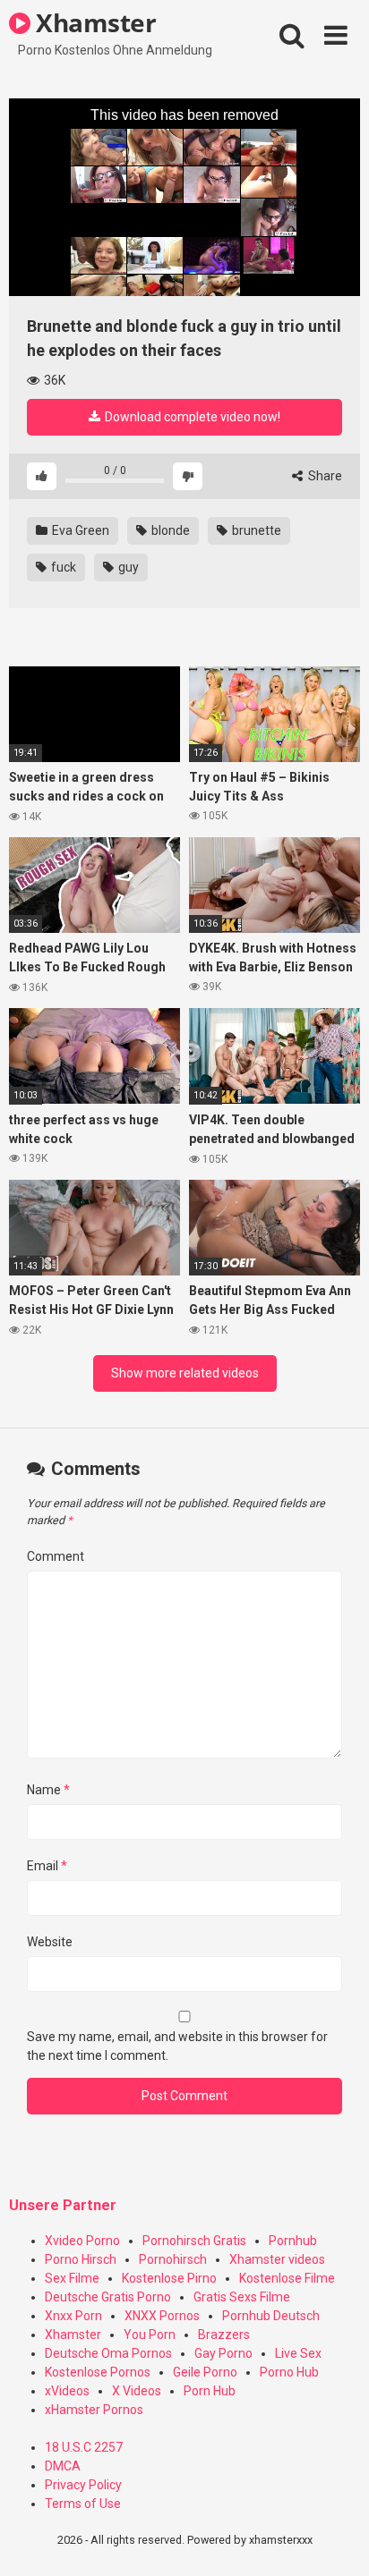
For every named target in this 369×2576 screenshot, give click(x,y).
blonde (169, 530)
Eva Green (79, 530)
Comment (56, 1556)
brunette (255, 530)
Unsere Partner (63, 2205)
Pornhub (293, 2241)
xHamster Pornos (94, 2410)
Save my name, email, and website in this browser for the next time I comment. (177, 2046)
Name (48, 1790)
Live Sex (298, 2353)
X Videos (137, 2391)
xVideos (67, 2391)
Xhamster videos (277, 2259)
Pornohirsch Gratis (194, 2241)
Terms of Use (83, 2504)
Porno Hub (289, 2372)
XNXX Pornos (162, 2316)
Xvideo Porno (82, 2241)
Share (324, 476)
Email (47, 1866)
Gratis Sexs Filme (242, 2297)
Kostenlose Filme (287, 2278)
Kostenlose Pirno (169, 2278)
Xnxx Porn (73, 2316)
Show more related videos (185, 1373)
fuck (62, 567)
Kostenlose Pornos (98, 2372)
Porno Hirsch (81, 2259)
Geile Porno (205, 2372)
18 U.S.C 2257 (84, 2447)
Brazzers (224, 2334)
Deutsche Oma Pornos (108, 2353)
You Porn (150, 2334)
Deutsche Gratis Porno (108, 2297)
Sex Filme (72, 2278)
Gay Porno (223, 2353)
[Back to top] (336, 2540)
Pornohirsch (173, 2259)
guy (127, 567)
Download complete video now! (191, 417)
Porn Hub (210, 2391)
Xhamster (94, 22)
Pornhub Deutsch (271, 2316)
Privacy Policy (83, 2485)
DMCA (63, 2466)
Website (50, 1942)
